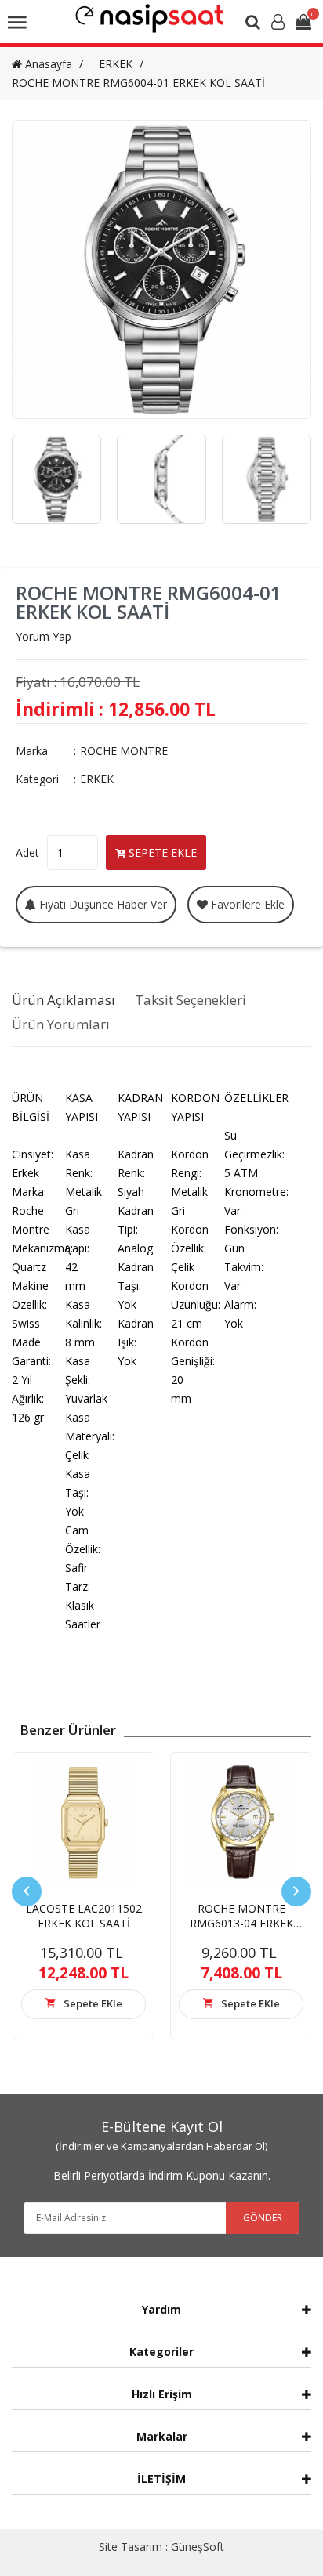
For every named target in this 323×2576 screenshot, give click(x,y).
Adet (27, 853)
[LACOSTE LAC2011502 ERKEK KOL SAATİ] (83, 1823)
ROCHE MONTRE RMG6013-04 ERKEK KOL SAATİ (241, 1923)
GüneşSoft (198, 2547)
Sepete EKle (93, 2003)
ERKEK (116, 64)
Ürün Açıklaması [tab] (64, 1000)
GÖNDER (263, 2218)
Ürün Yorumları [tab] (61, 1024)
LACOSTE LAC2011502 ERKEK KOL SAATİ (84, 1916)
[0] (303, 23)
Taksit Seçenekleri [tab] (191, 1000)
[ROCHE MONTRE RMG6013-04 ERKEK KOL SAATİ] (241, 1823)
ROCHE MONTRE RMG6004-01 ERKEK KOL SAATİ (138, 83)
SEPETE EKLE (161, 853)
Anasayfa (47, 64)
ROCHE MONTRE (124, 751)
